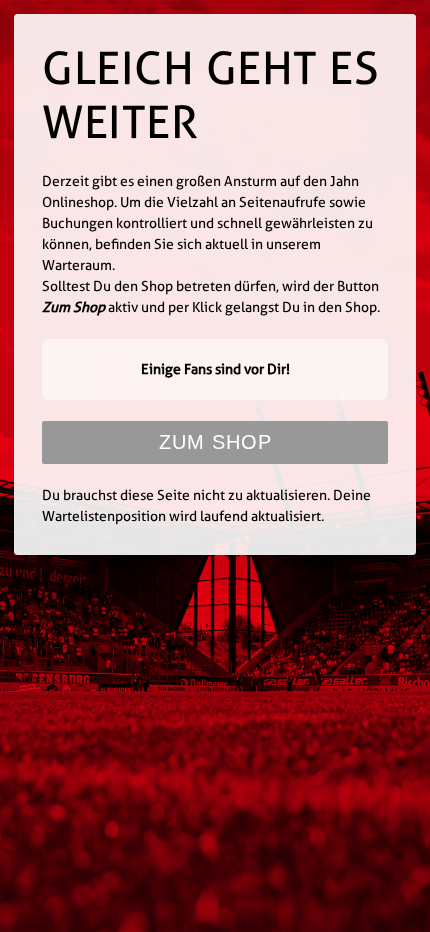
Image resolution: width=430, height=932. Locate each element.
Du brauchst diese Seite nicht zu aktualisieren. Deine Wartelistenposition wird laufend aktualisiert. (206, 505)
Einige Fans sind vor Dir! (215, 369)
